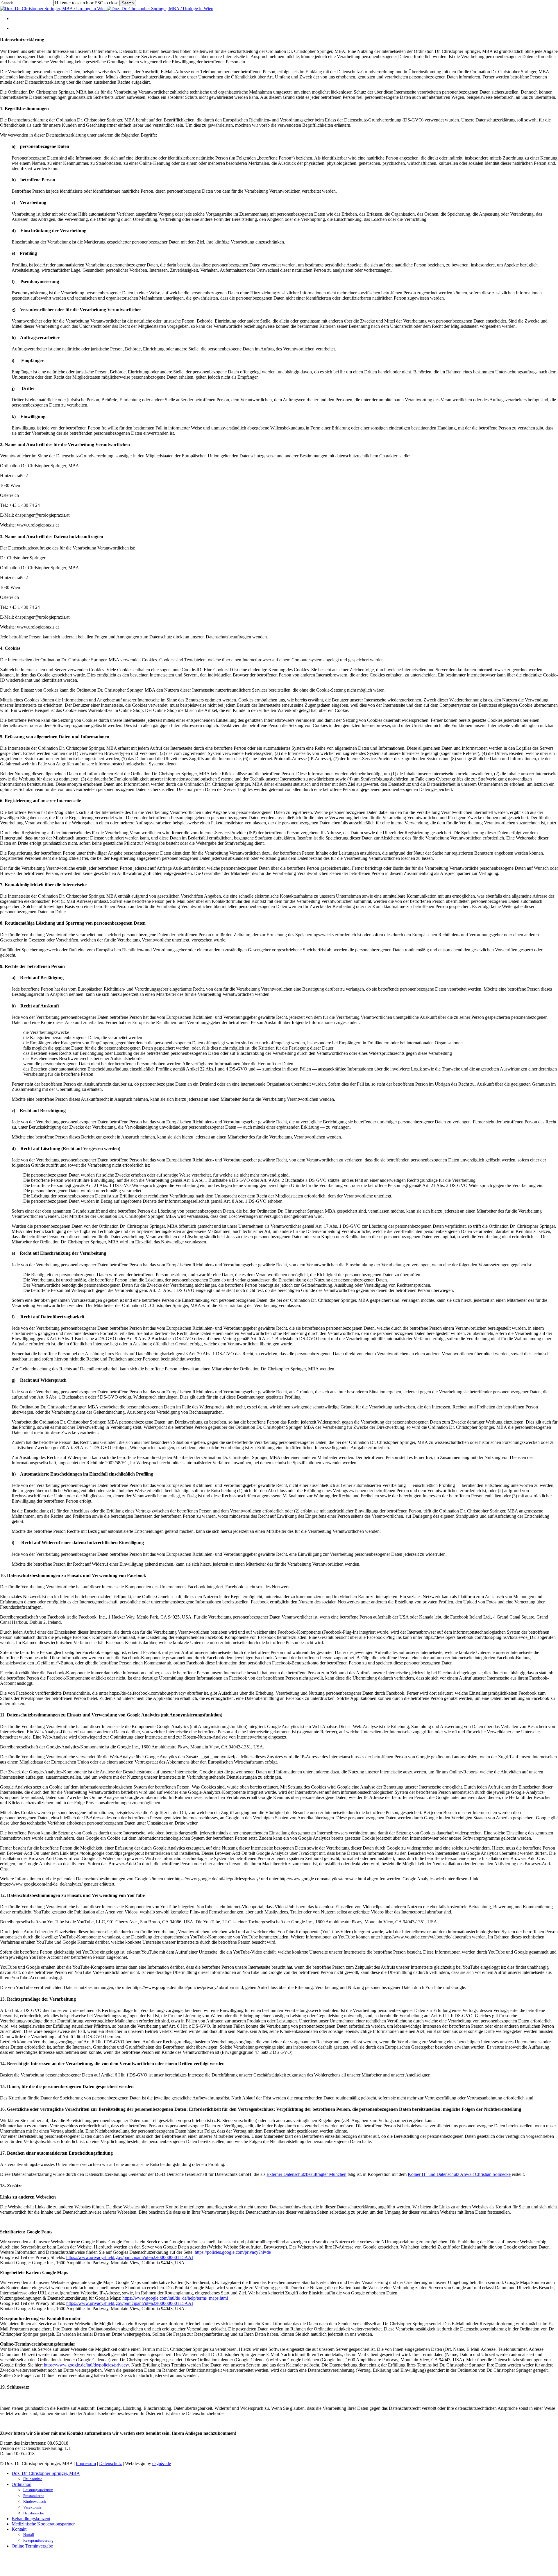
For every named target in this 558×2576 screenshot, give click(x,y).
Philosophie (33, 2479)
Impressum (86, 2463)
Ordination (22, 2484)
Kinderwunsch (35, 2501)
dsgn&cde (162, 2463)
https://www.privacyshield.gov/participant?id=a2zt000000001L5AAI (130, 2257)
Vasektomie (32, 2507)
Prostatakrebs (34, 2496)
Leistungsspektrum (38, 2490)
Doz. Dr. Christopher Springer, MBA (46, 2473)
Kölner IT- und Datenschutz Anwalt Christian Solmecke (459, 2174)
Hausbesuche (34, 2513)
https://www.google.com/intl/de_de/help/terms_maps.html (175, 2298)
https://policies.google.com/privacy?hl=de (233, 2252)
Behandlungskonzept (31, 2519)
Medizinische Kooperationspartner (43, 2524)
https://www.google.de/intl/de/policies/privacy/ (86, 2365)
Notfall (29, 2535)
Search (128, 3)
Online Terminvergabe (32, 2546)
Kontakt (19, 2529)
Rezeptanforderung (38, 2540)
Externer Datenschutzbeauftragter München (306, 2174)
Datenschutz (110, 2463)
